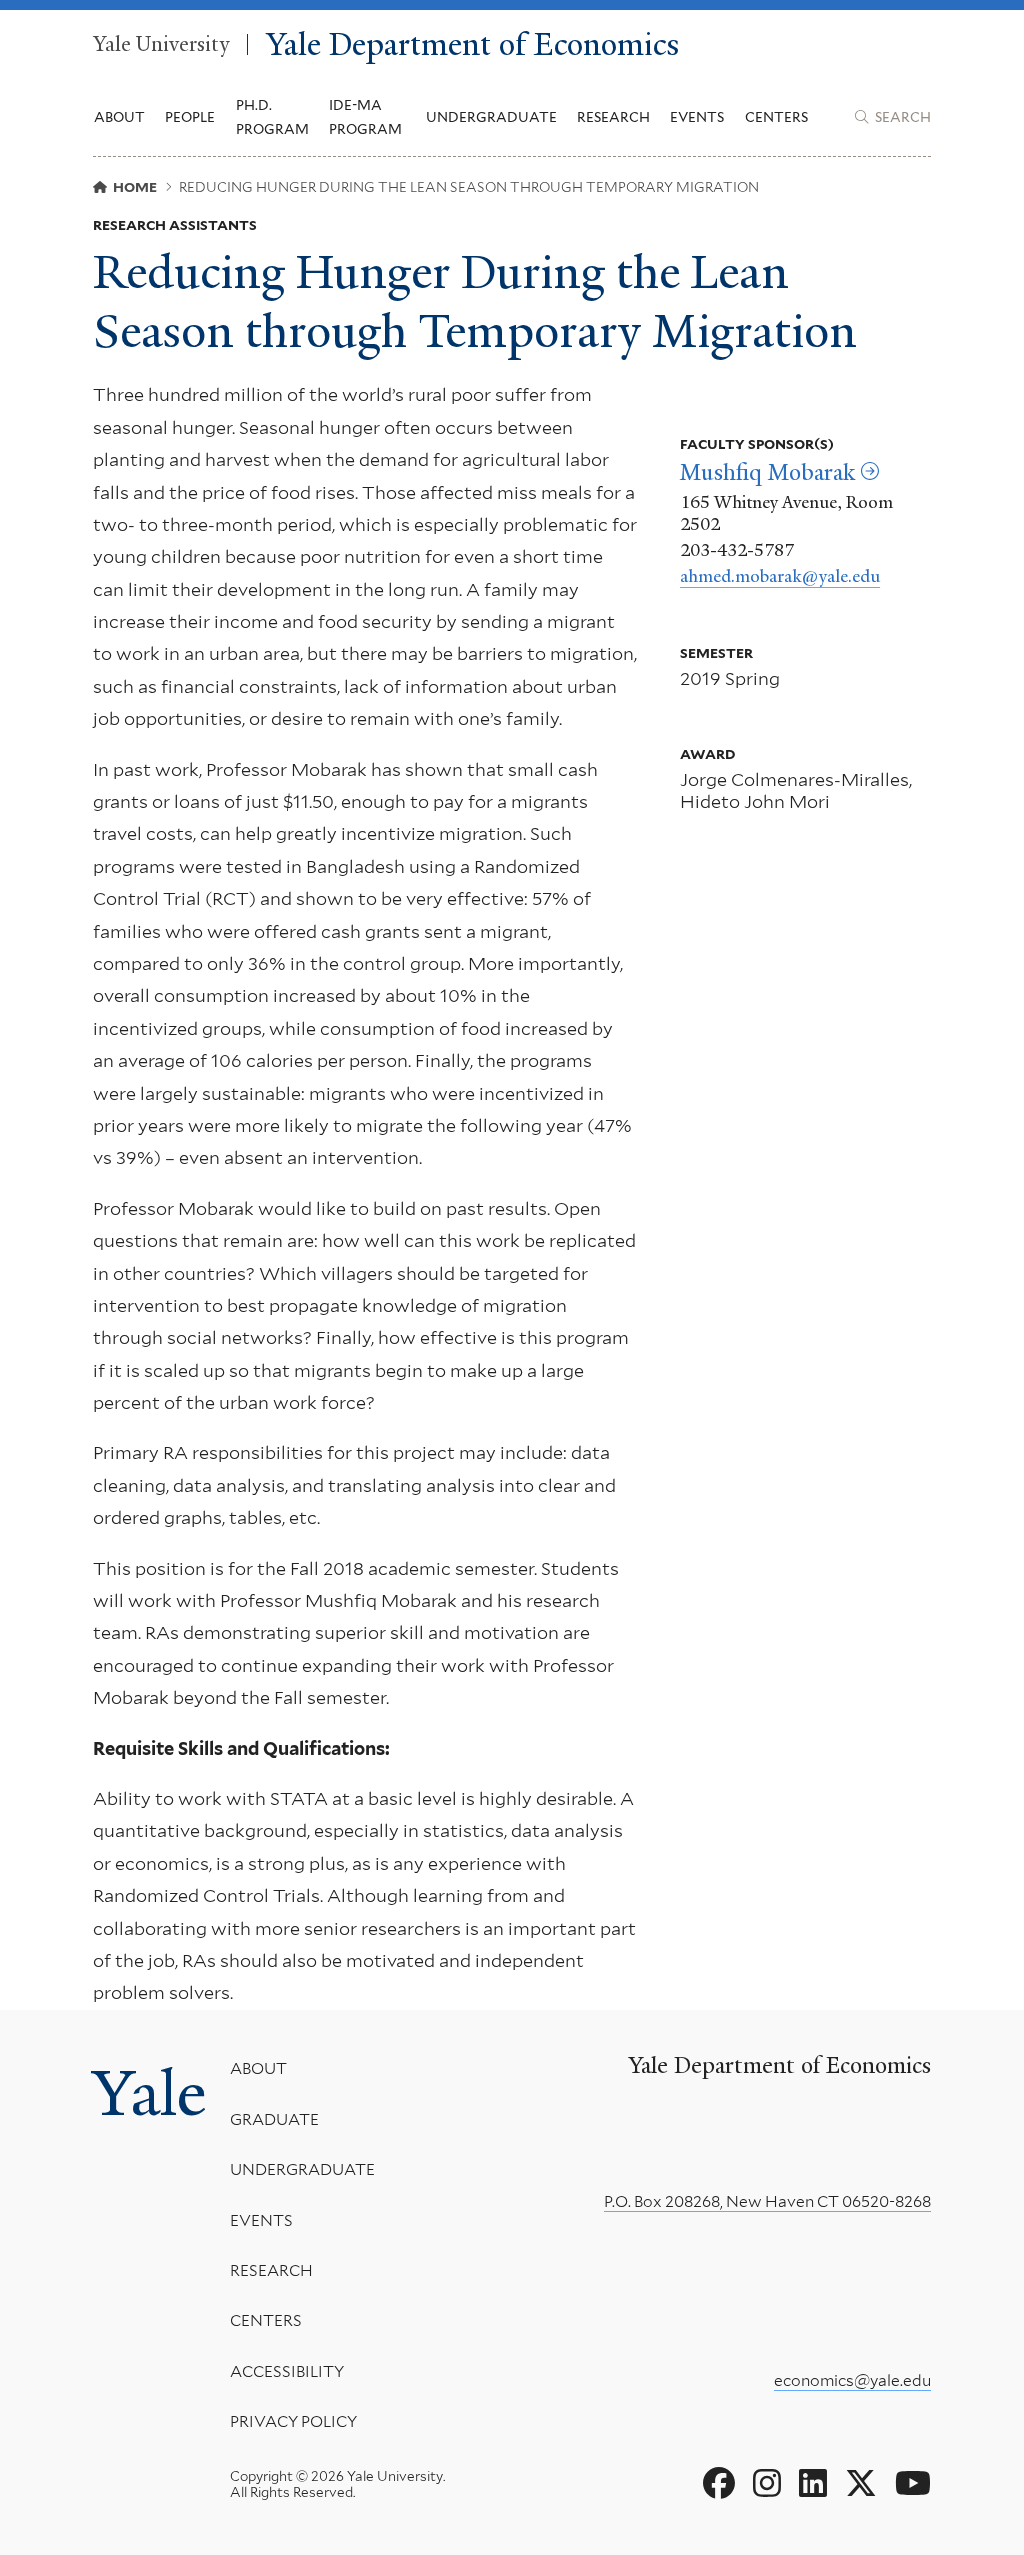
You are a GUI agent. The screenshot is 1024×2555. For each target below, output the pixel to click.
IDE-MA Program (365, 117)
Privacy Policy (293, 2421)
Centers (776, 117)
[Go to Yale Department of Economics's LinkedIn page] (813, 2484)
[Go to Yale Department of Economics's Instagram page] (767, 2484)
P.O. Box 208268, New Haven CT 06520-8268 (767, 2201)
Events (697, 117)
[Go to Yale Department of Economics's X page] (861, 2484)
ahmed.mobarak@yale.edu (780, 576)
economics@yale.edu (852, 2380)
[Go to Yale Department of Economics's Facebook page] (719, 2484)
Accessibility (287, 2371)
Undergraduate (302, 2169)
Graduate (274, 2119)
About (258, 2068)
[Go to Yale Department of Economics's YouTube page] (913, 2484)
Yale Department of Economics (472, 44)
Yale (149, 2093)
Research (271, 2270)
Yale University (161, 45)
